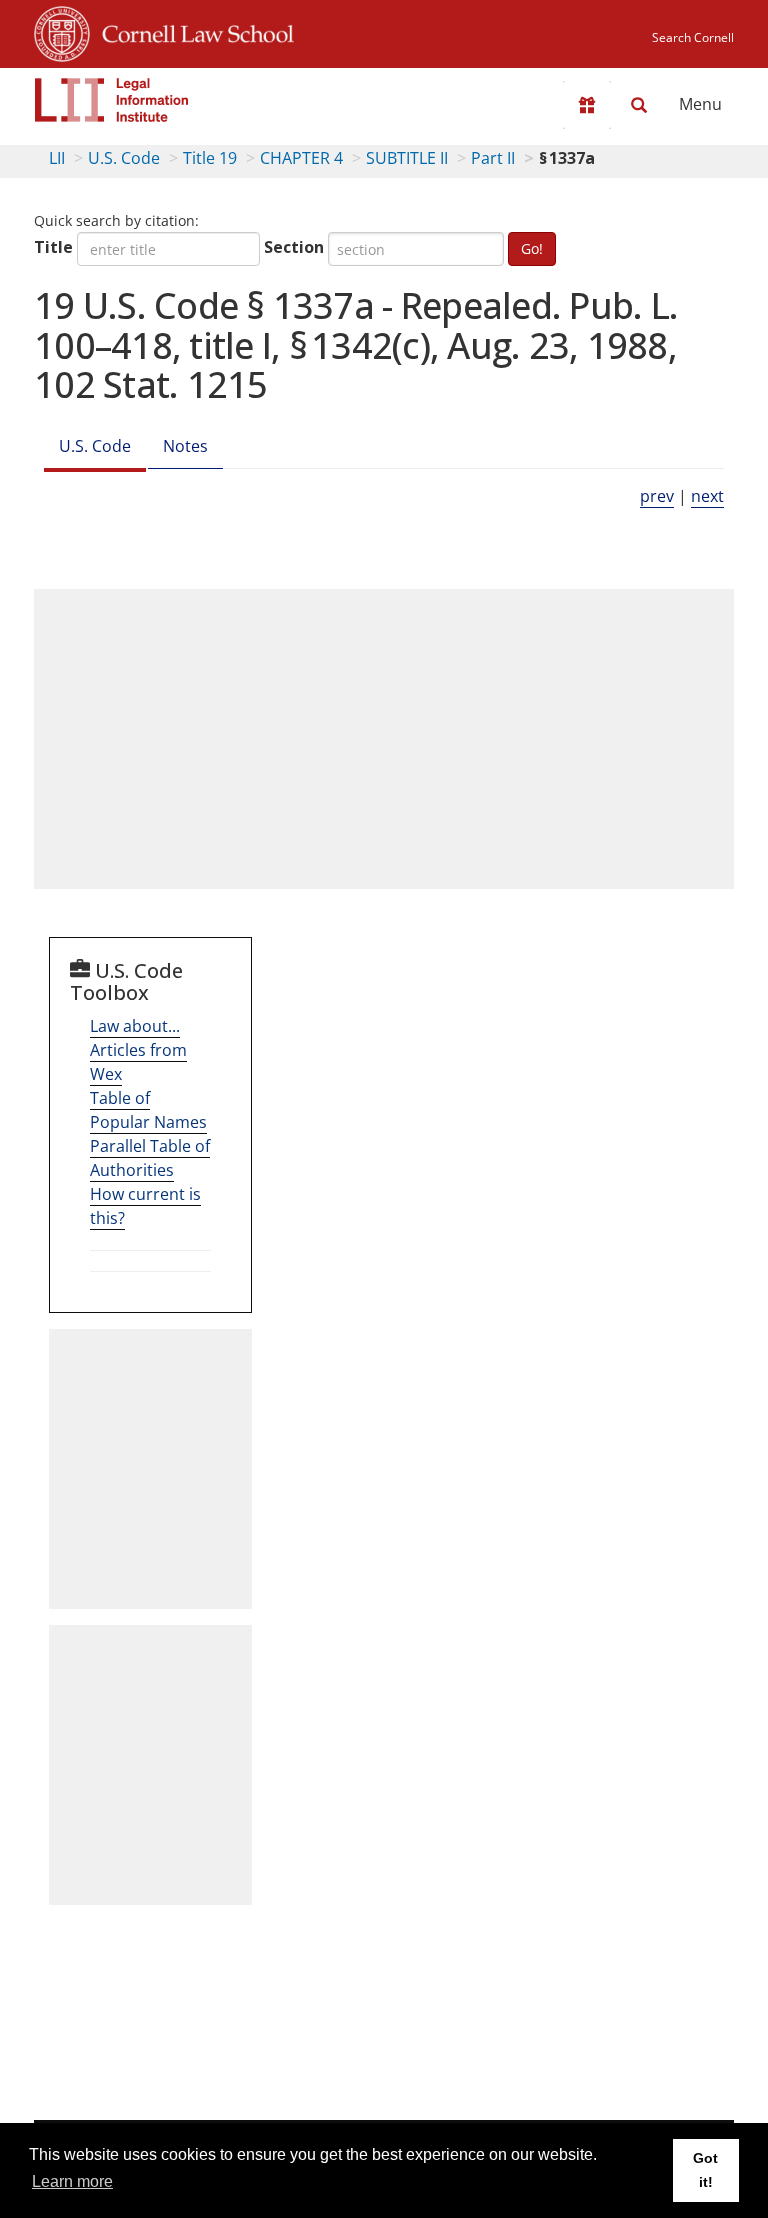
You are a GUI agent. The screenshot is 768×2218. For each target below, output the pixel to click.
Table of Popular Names (148, 1110)
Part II (493, 158)
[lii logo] (112, 100)
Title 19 (210, 158)
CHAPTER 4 (301, 158)
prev (657, 496)
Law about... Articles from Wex (138, 1050)
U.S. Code (124, 158)
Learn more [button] (72, 2181)
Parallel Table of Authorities (150, 1158)
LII (57, 158)
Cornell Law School (192, 31)
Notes (185, 446)
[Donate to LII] (587, 105)
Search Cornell (693, 37)
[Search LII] (639, 105)
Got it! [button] (705, 2170)
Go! (532, 248)
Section (294, 247)
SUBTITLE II (407, 158)
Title (53, 247)
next (707, 496)
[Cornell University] (62, 31)
